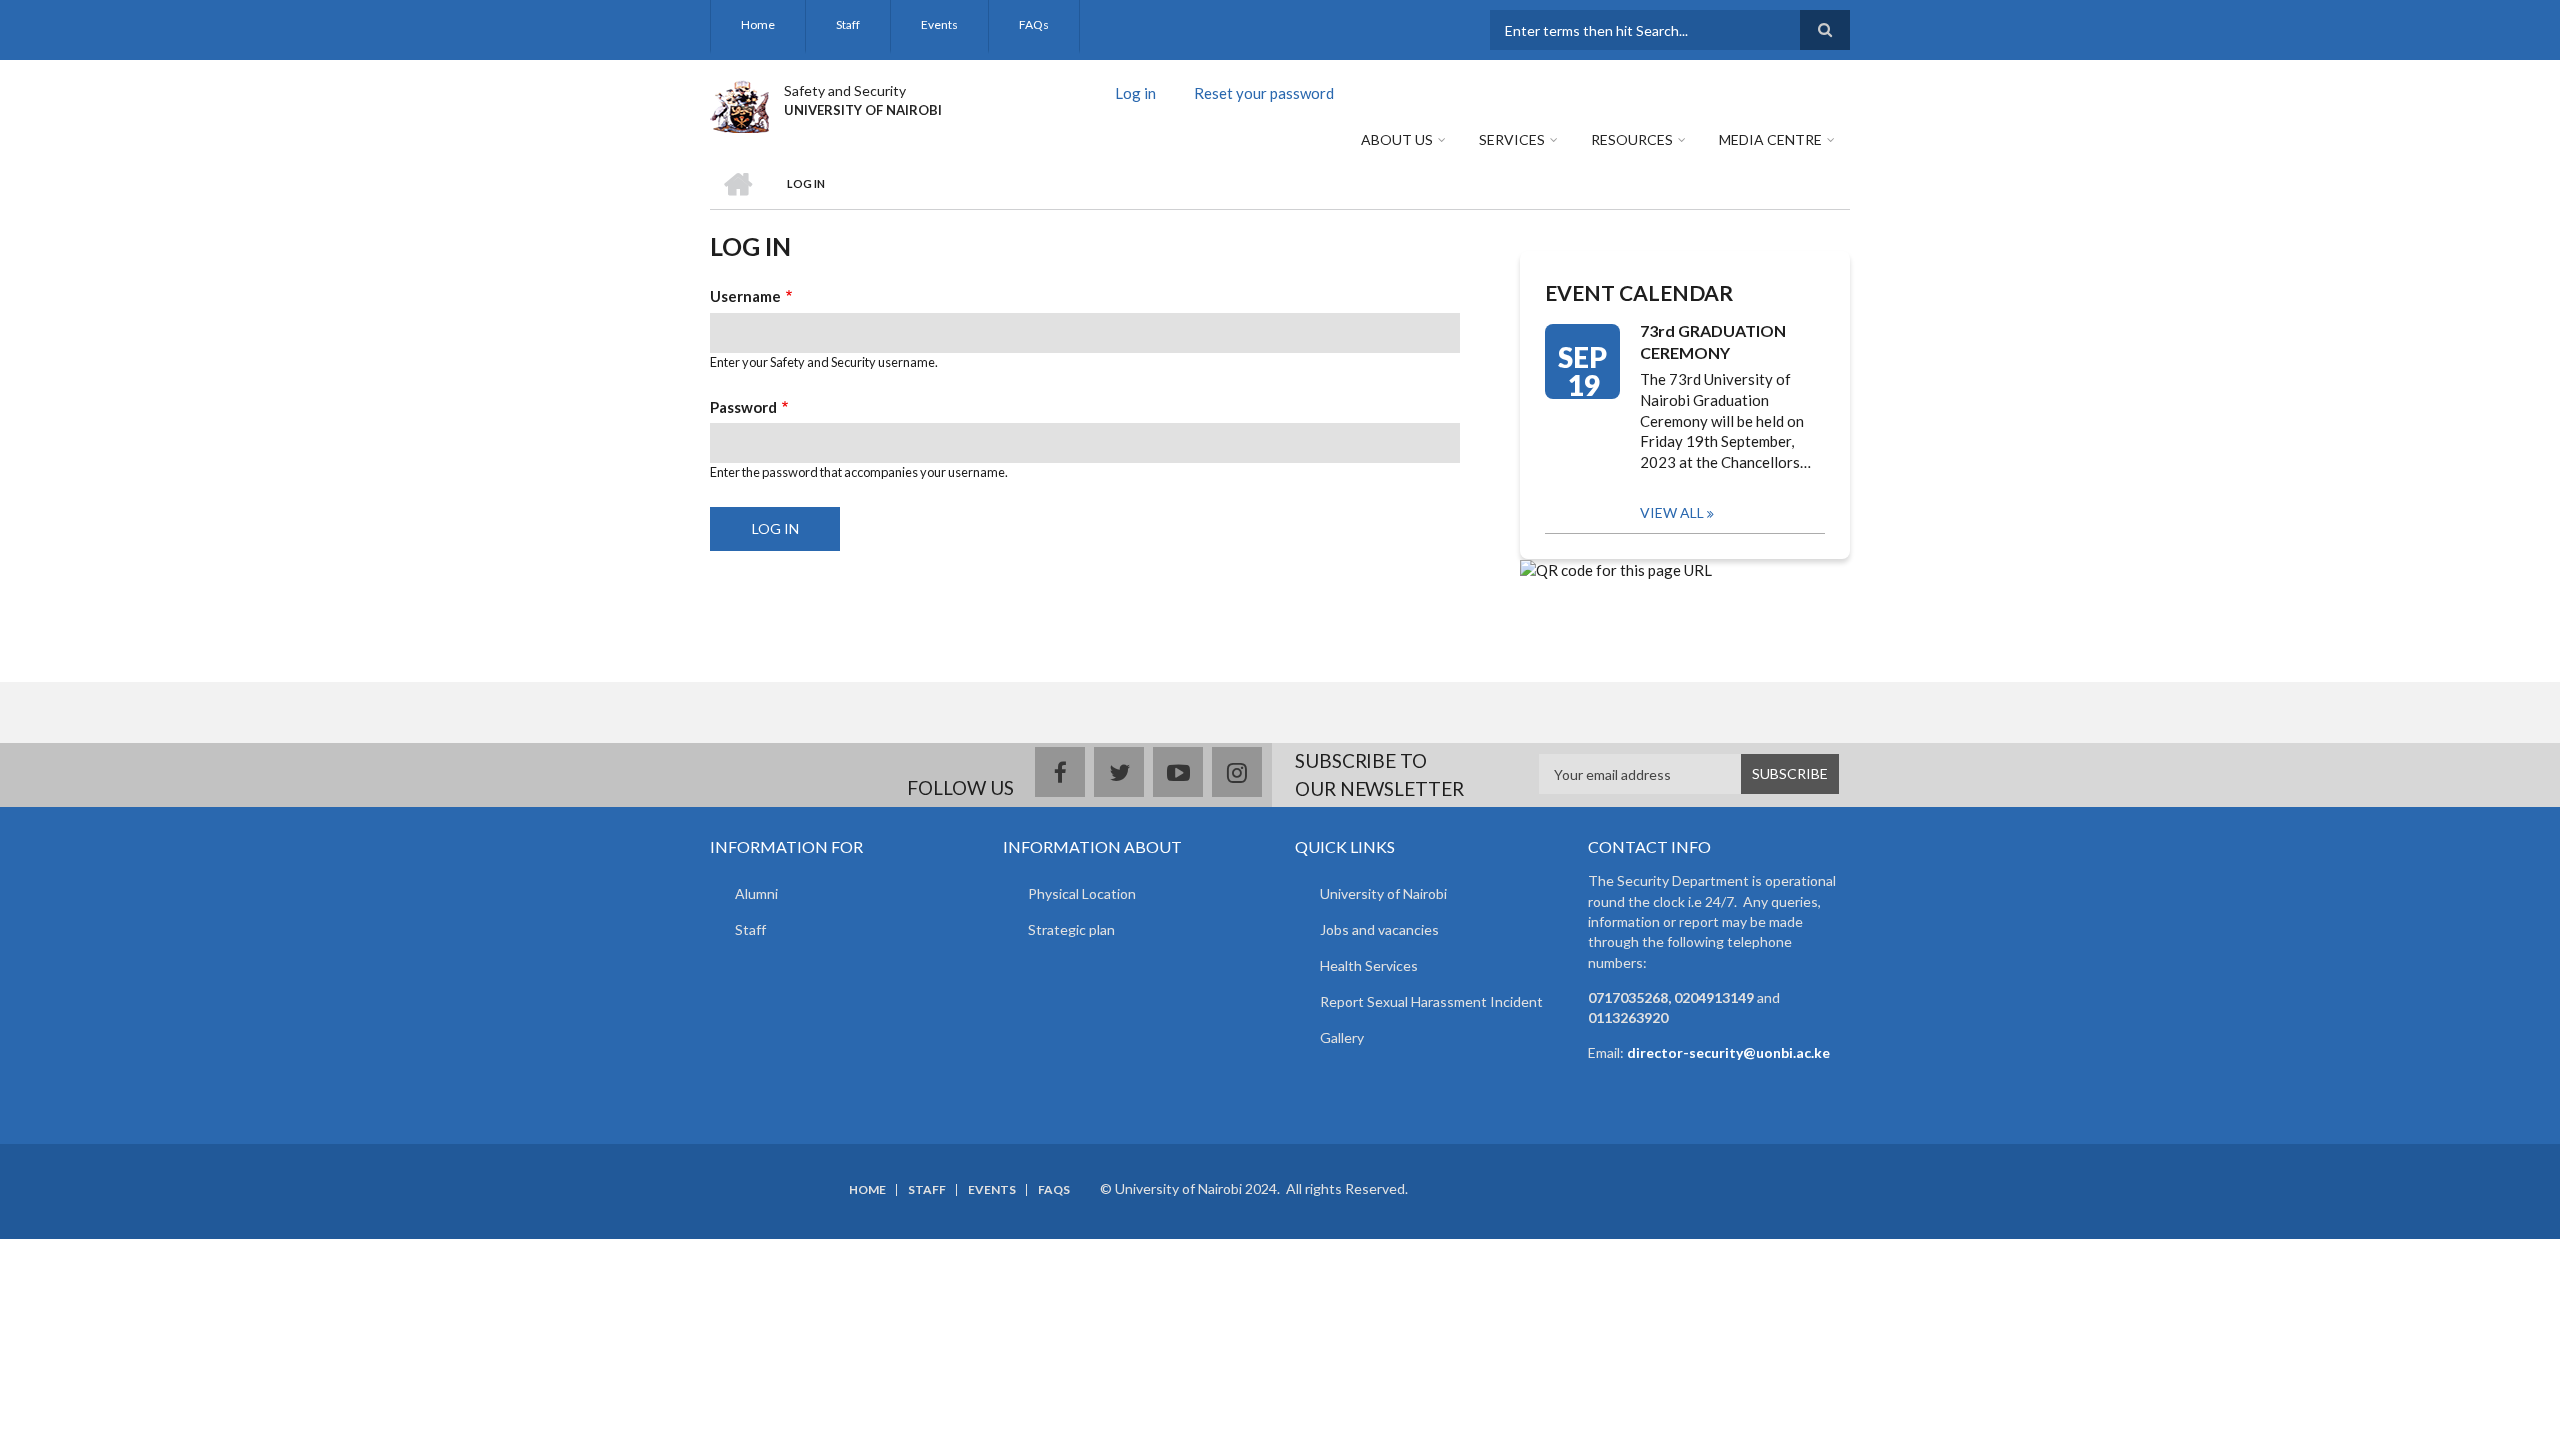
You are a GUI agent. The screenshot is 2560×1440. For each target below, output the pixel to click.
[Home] (739, 104)
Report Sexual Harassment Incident (1431, 1001)
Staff (848, 24)
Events (939, 24)
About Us (1397, 139)
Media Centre (1770, 139)
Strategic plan (1071, 929)
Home (758, 24)
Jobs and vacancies (1379, 929)
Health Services (1369, 965)
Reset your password (1264, 93)
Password (743, 407)
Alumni (756, 893)
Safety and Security (845, 90)
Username (745, 296)
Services (1512, 139)
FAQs (1034, 24)
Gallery (1342, 1037)
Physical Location (1082, 893)
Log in (1143, 96)
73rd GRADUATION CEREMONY (1713, 341)
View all (1672, 512)
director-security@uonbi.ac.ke (1728, 1052)
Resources (1632, 139)
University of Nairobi (1383, 893)
